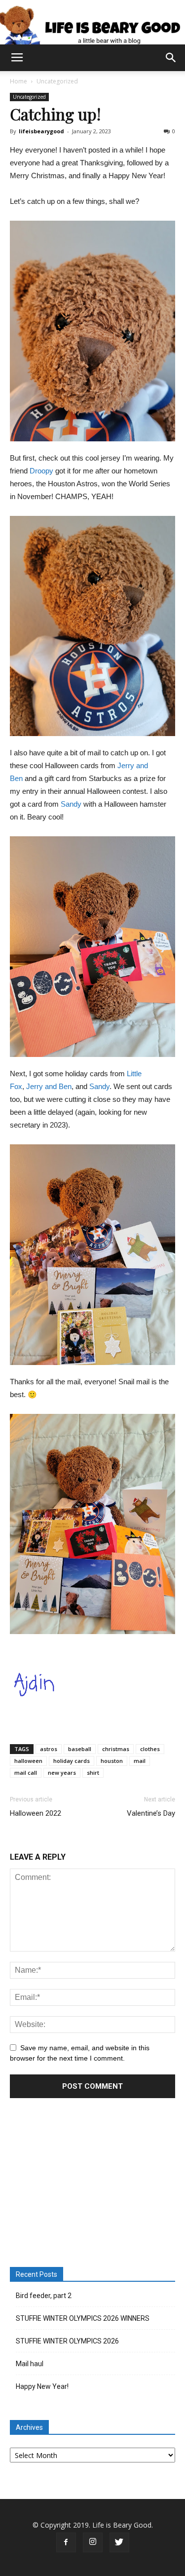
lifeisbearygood (41, 131)
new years (62, 1773)
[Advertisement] (93, 2184)
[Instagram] (93, 2542)
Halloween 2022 (36, 1813)
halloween (28, 1761)
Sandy (71, 804)
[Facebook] (66, 2542)
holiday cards (72, 1761)
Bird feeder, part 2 (44, 2296)
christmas (116, 1749)
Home (18, 81)
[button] (171, 58)
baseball (80, 1749)
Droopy (41, 471)
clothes (150, 1749)
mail (140, 1761)
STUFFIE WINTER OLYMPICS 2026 (67, 2341)
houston (112, 1761)
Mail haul (30, 2364)
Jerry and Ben (49, 1086)
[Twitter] (119, 2542)
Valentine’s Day (151, 1813)
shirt (93, 1773)
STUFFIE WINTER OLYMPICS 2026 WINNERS (83, 2318)
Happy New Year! (42, 2386)
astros (49, 1749)
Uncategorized (57, 81)
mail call (26, 1773)
